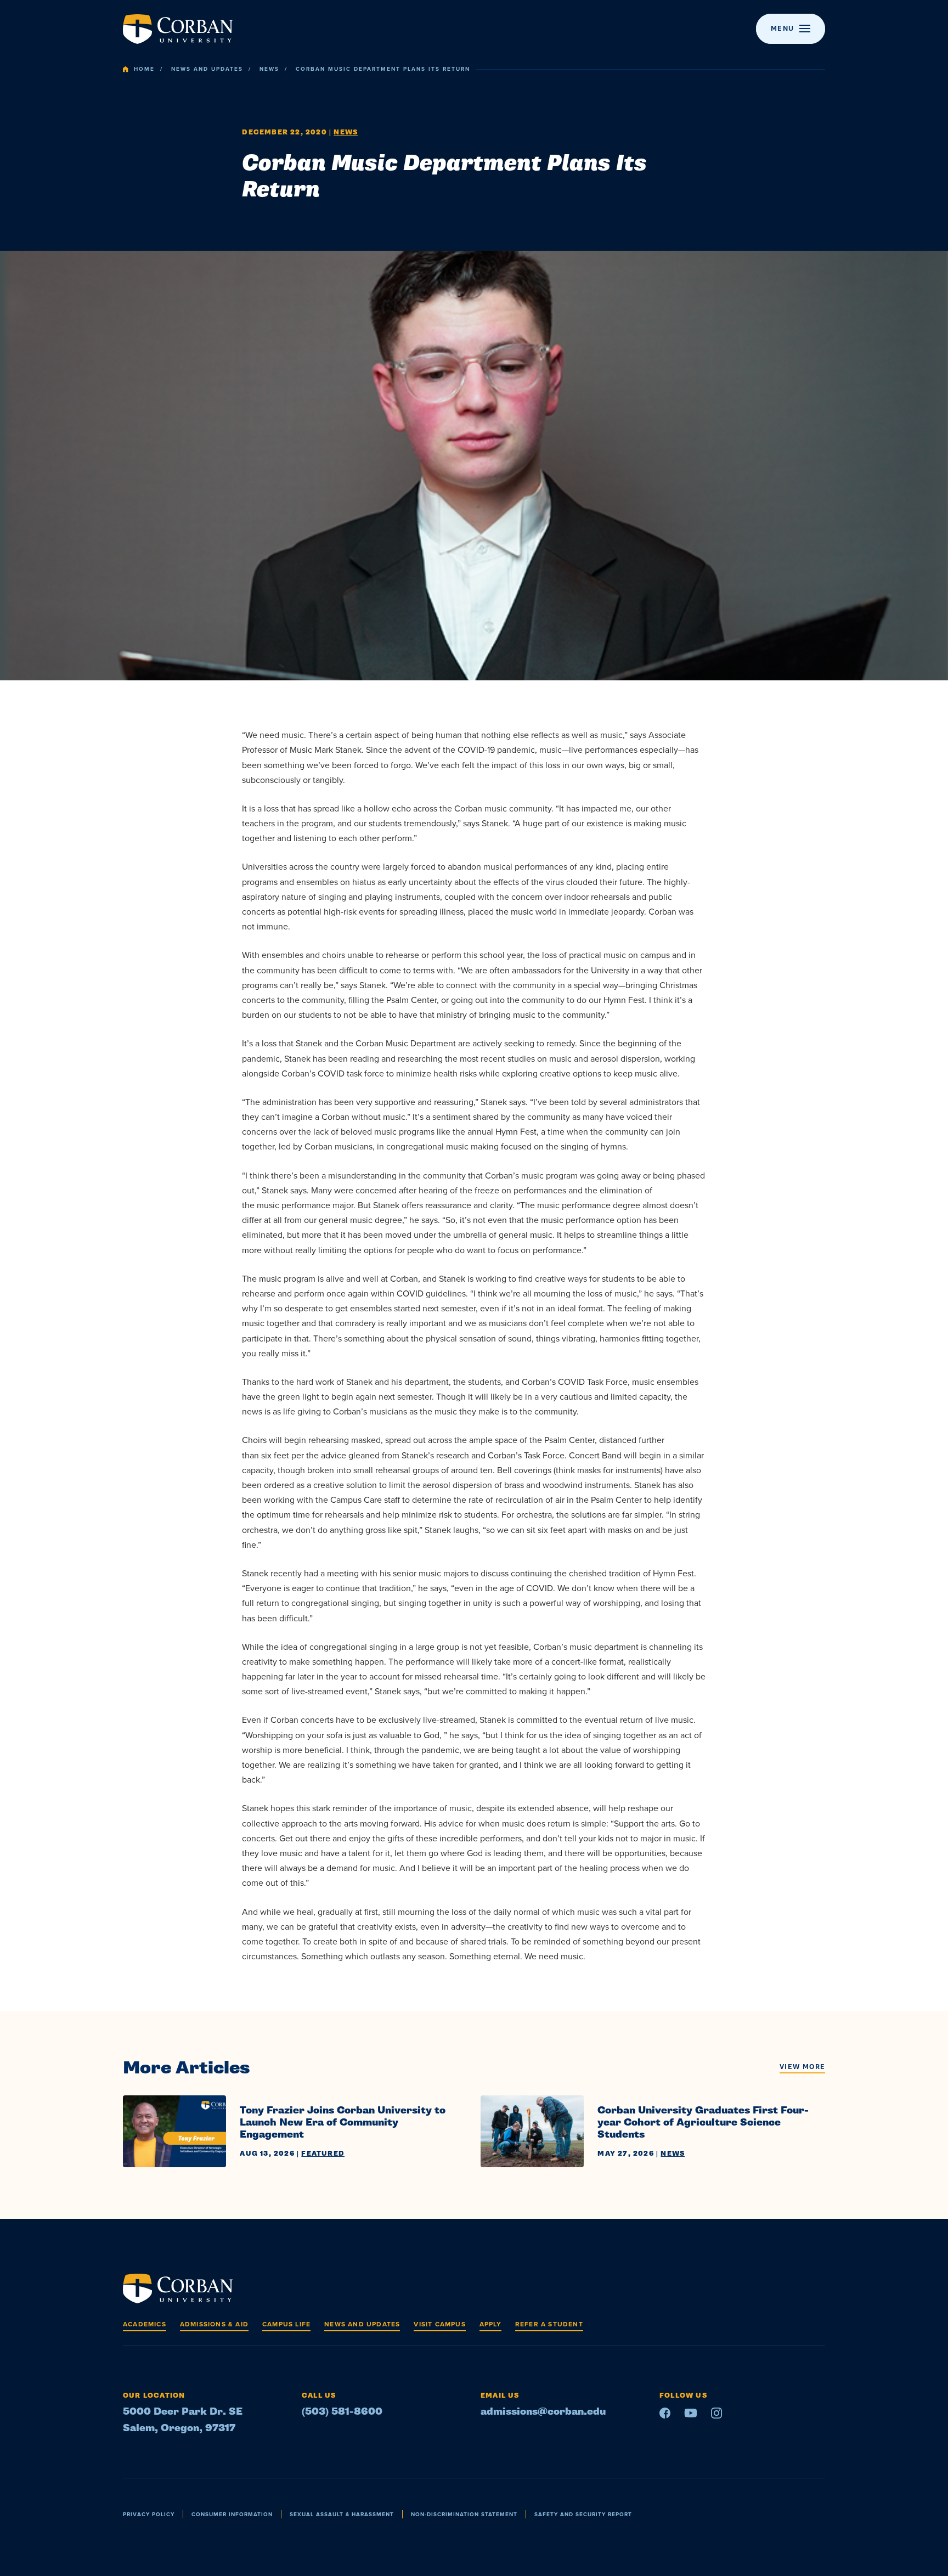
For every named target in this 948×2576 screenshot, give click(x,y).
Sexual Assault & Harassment (342, 2514)
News (269, 69)
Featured (323, 2154)
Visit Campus (439, 2324)
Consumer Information (232, 2514)
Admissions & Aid (214, 2324)
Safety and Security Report (583, 2514)
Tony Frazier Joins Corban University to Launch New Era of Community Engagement (343, 2123)
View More (802, 2067)
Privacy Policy (149, 2514)
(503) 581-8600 (342, 2412)
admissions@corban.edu (543, 2412)
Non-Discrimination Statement (464, 2514)
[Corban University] (178, 29)
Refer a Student (549, 2324)
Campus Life (286, 2324)
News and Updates (207, 69)
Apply (490, 2324)
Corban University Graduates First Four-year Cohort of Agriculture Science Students (703, 2123)
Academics (145, 2324)
